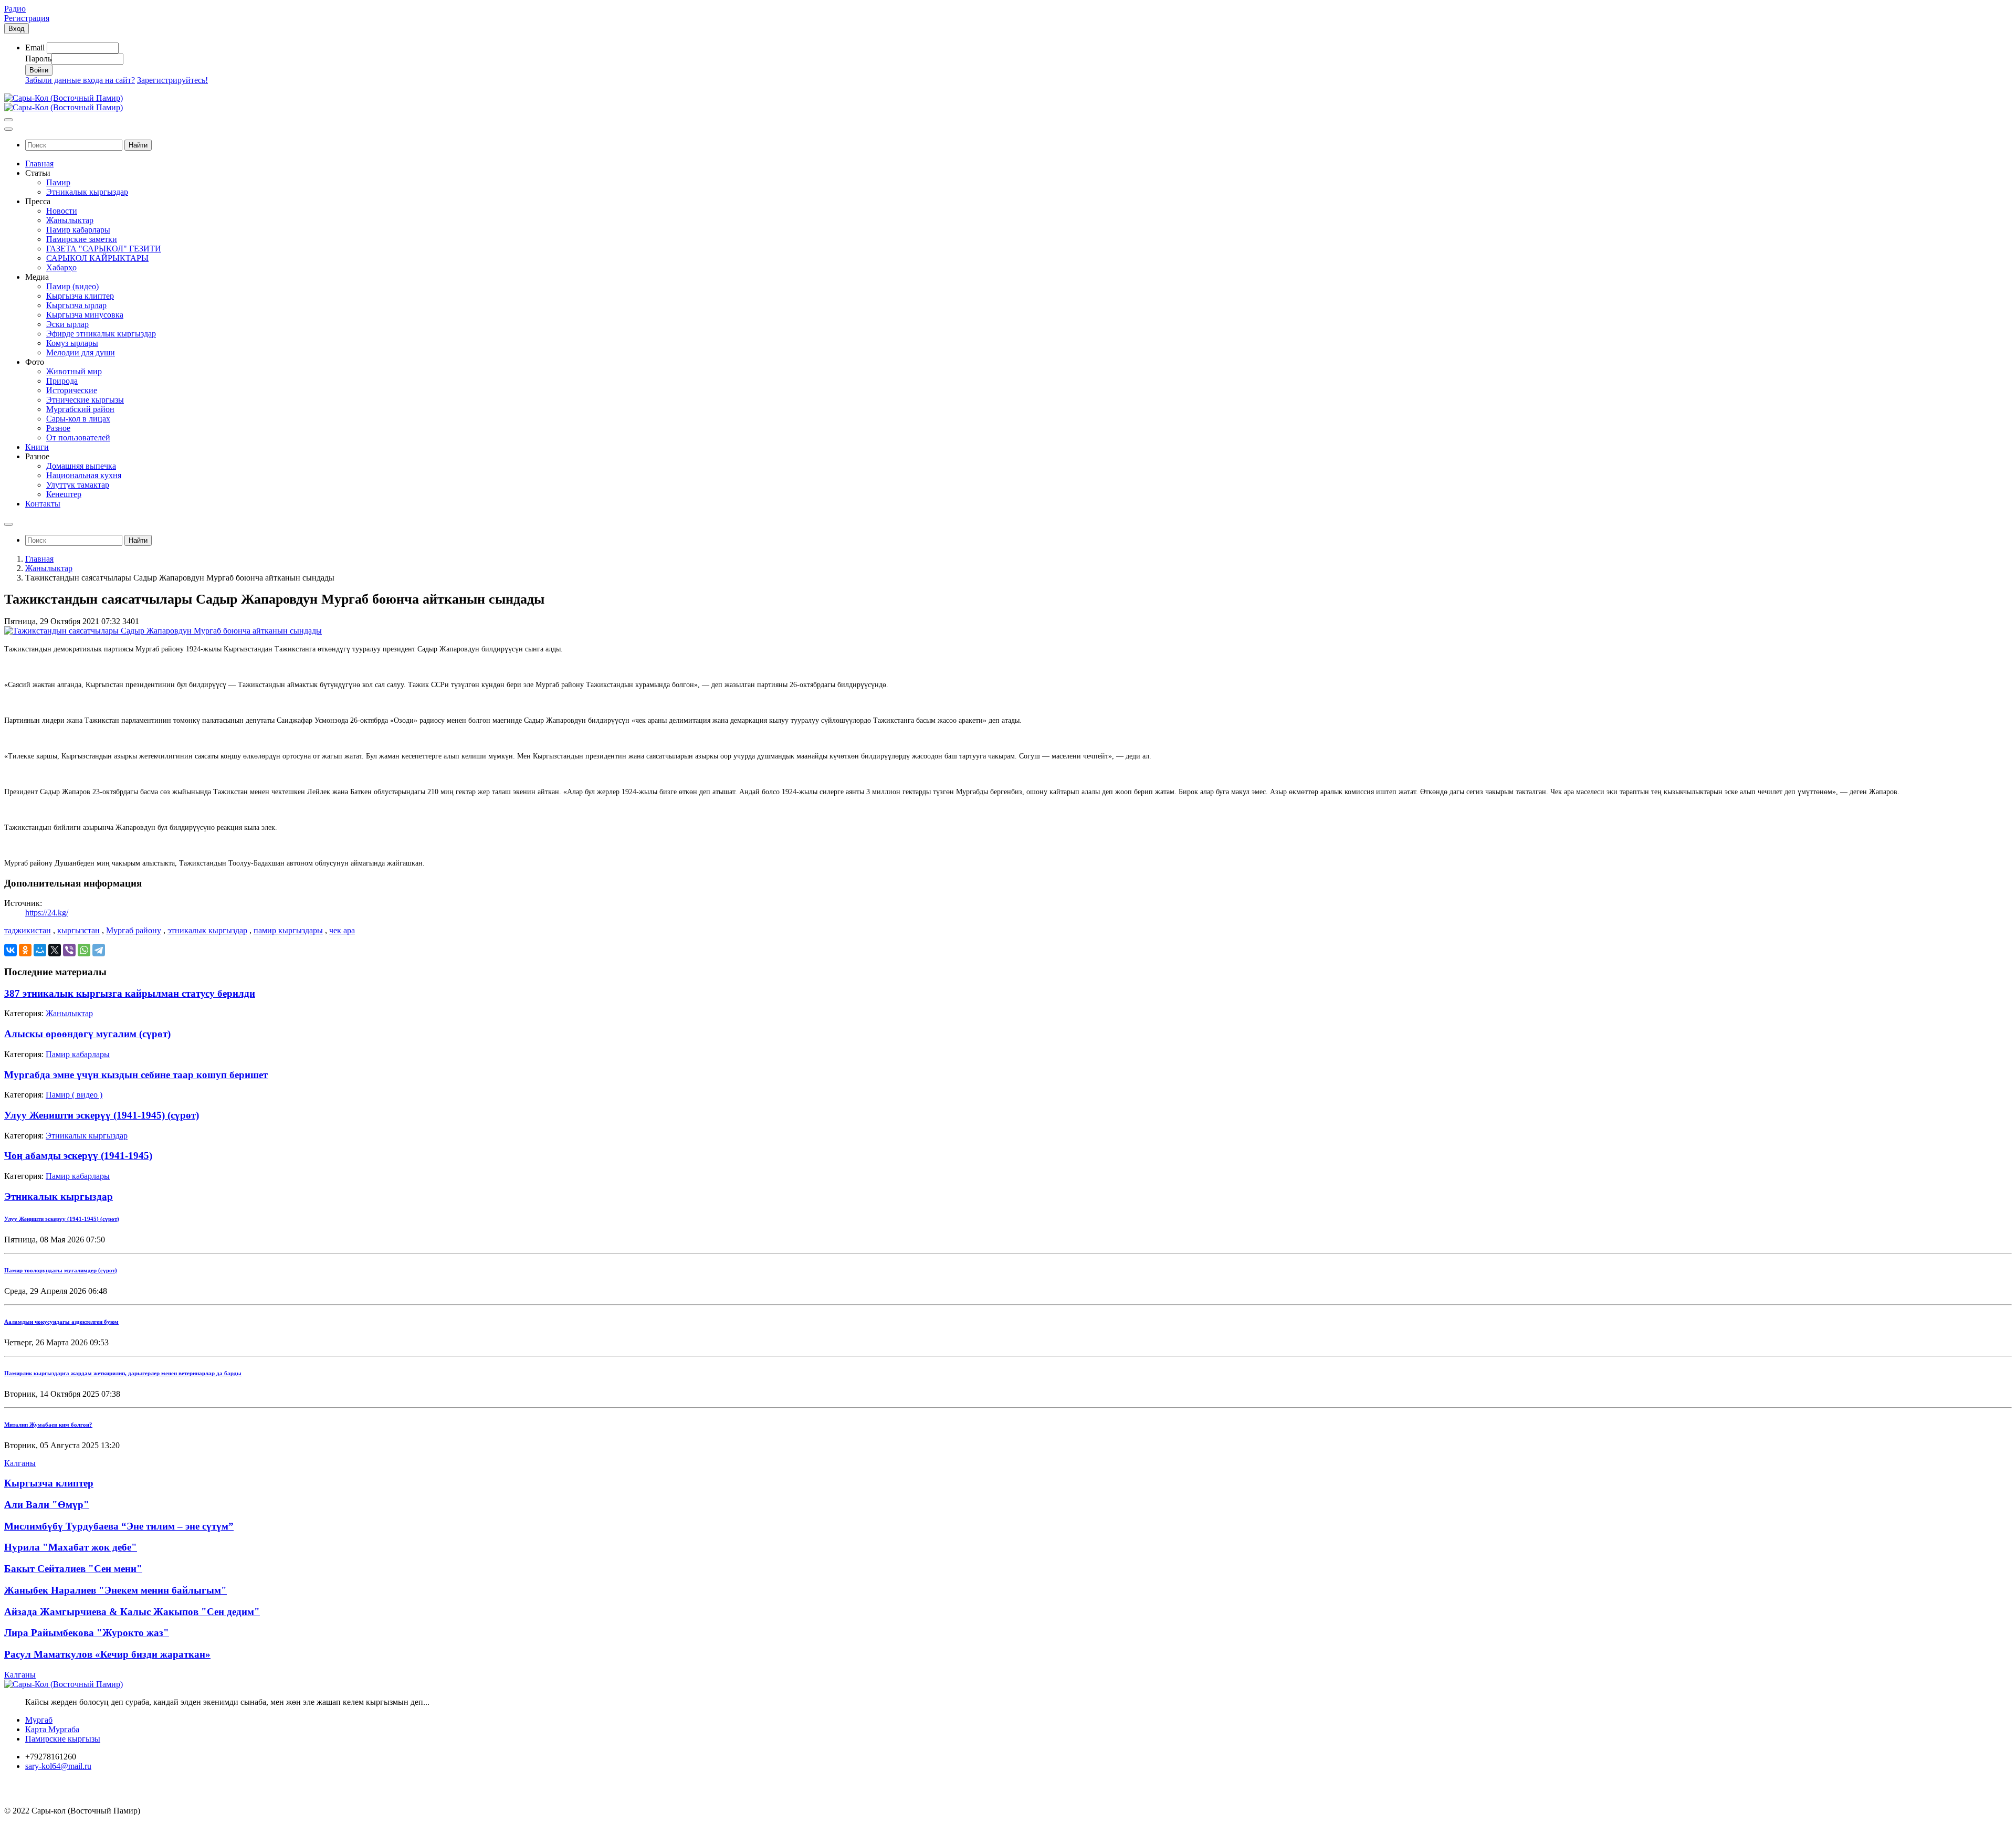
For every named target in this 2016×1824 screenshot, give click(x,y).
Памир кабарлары (78, 1054)
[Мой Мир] (40, 950)
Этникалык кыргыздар (87, 1136)
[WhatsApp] (84, 950)
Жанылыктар (49, 568)
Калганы (20, 1463)
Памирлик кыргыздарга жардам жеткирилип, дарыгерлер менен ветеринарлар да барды (123, 1373)
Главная (39, 559)
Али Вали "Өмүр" (47, 1505)
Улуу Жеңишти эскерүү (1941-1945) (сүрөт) (102, 1115)
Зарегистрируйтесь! (172, 80)
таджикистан (28, 930)
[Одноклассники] (25, 950)
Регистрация (27, 18)
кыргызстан (78, 930)
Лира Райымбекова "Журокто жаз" (87, 1633)
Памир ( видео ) (74, 1095)
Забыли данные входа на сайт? (80, 80)
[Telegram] (99, 950)
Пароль (38, 59)
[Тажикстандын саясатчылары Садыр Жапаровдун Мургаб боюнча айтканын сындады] (163, 631)
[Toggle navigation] (8, 120)
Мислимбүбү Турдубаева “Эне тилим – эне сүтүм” (119, 1526)
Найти (138, 145)
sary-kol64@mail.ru (58, 1766)
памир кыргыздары (288, 930)
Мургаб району (134, 930)
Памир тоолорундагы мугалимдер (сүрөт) (61, 1270)
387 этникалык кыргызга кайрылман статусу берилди (130, 993)
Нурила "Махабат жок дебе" (71, 1547)
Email (35, 48)
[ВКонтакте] (10, 950)
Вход (17, 29)
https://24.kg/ (47, 913)
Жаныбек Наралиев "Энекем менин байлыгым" (115, 1590)
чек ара (342, 930)
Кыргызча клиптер (49, 1483)
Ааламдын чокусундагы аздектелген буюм (61, 1322)
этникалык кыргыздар (207, 930)
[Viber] (69, 950)
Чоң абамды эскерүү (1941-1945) (78, 1156)
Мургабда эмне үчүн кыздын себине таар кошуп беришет (136, 1075)
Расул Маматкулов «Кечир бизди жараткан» (107, 1654)
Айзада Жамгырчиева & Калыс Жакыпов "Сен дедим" (132, 1612)
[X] (55, 950)
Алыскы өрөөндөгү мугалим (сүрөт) (87, 1034)
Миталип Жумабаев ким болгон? (48, 1425)
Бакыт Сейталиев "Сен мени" (73, 1569)
